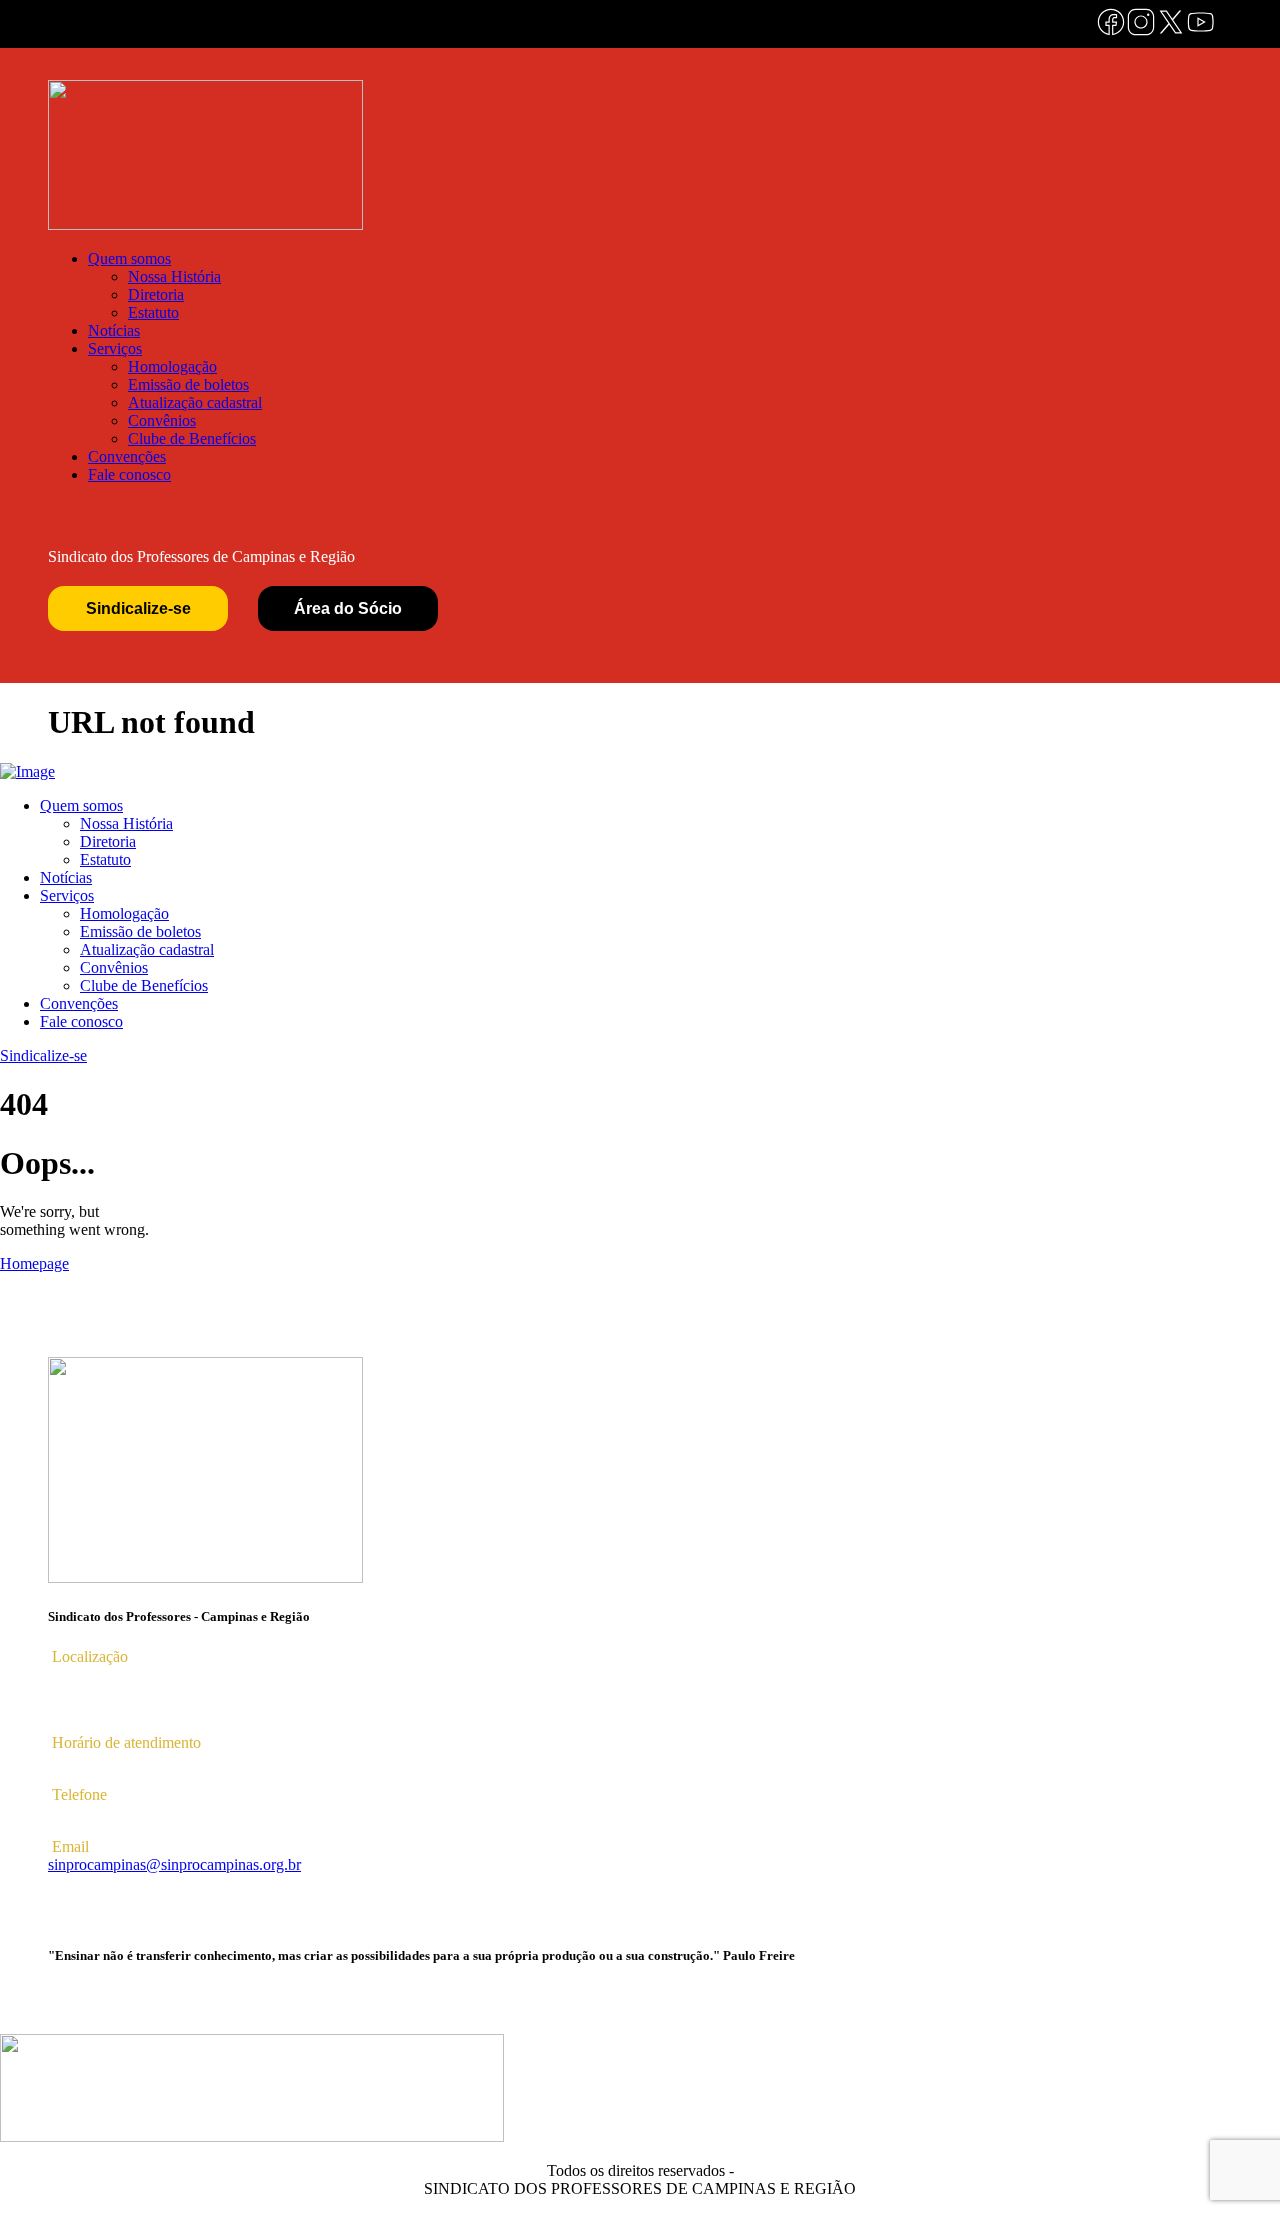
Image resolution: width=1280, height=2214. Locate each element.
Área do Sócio (348, 608)
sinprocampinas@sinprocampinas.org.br (174, 1864)
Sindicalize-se (138, 608)
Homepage (34, 1263)
